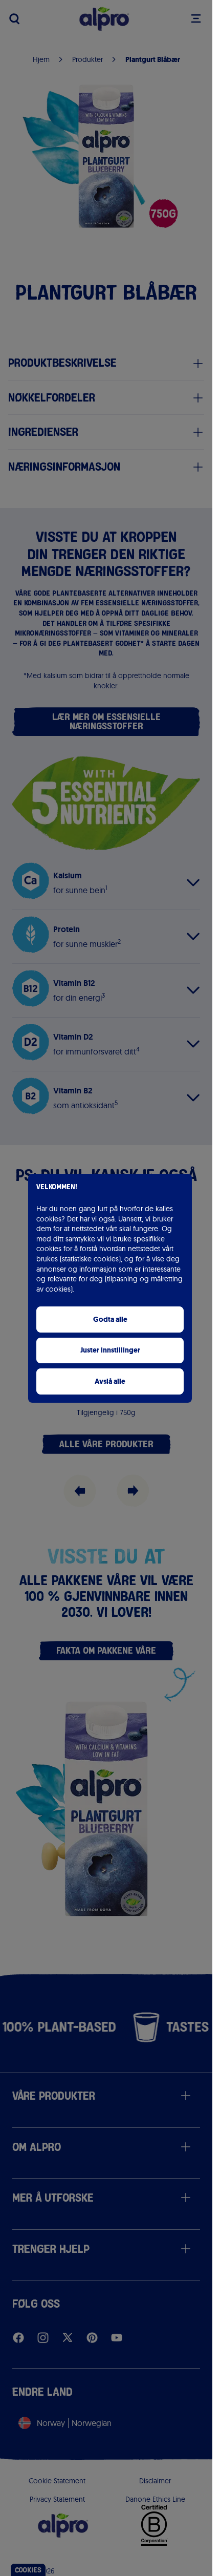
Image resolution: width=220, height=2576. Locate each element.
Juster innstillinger (110, 1350)
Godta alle (110, 1319)
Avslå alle (110, 1381)
